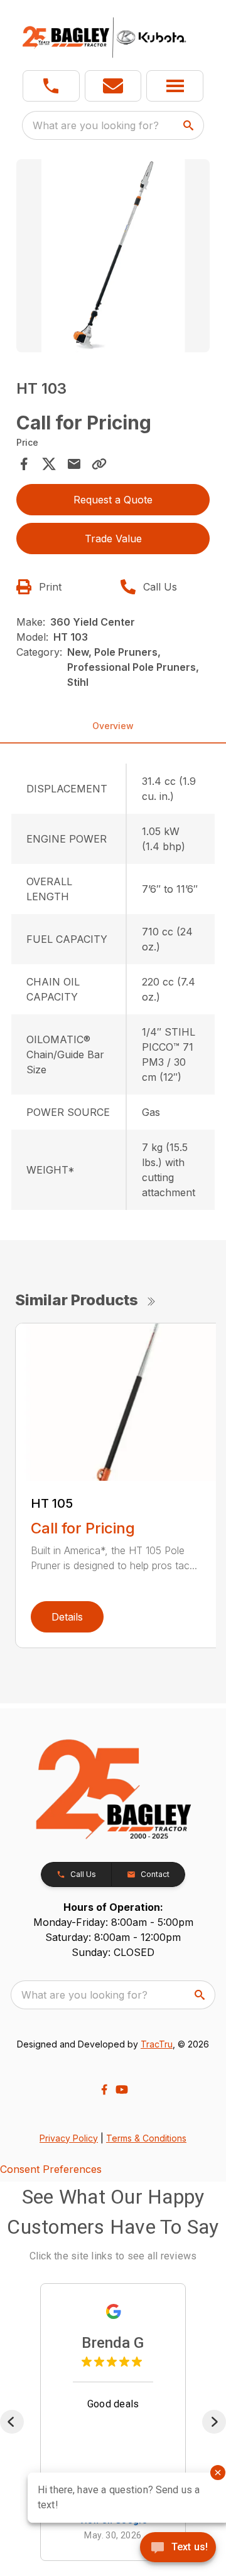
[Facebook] (104, 2090)
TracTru (157, 2044)
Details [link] (67, 1617)
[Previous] (12, 2422)
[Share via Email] (74, 464)
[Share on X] (49, 464)
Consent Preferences (51, 2169)
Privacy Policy (69, 2138)
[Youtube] (122, 2090)
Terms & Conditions (146, 2138)
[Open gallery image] (113, 256)
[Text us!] (178, 2548)
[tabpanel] (113, 258)
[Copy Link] (99, 464)
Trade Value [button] (113, 539)
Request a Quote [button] (113, 500)
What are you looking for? (96, 125)
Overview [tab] (113, 726)
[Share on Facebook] (24, 464)
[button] (51, 86)
